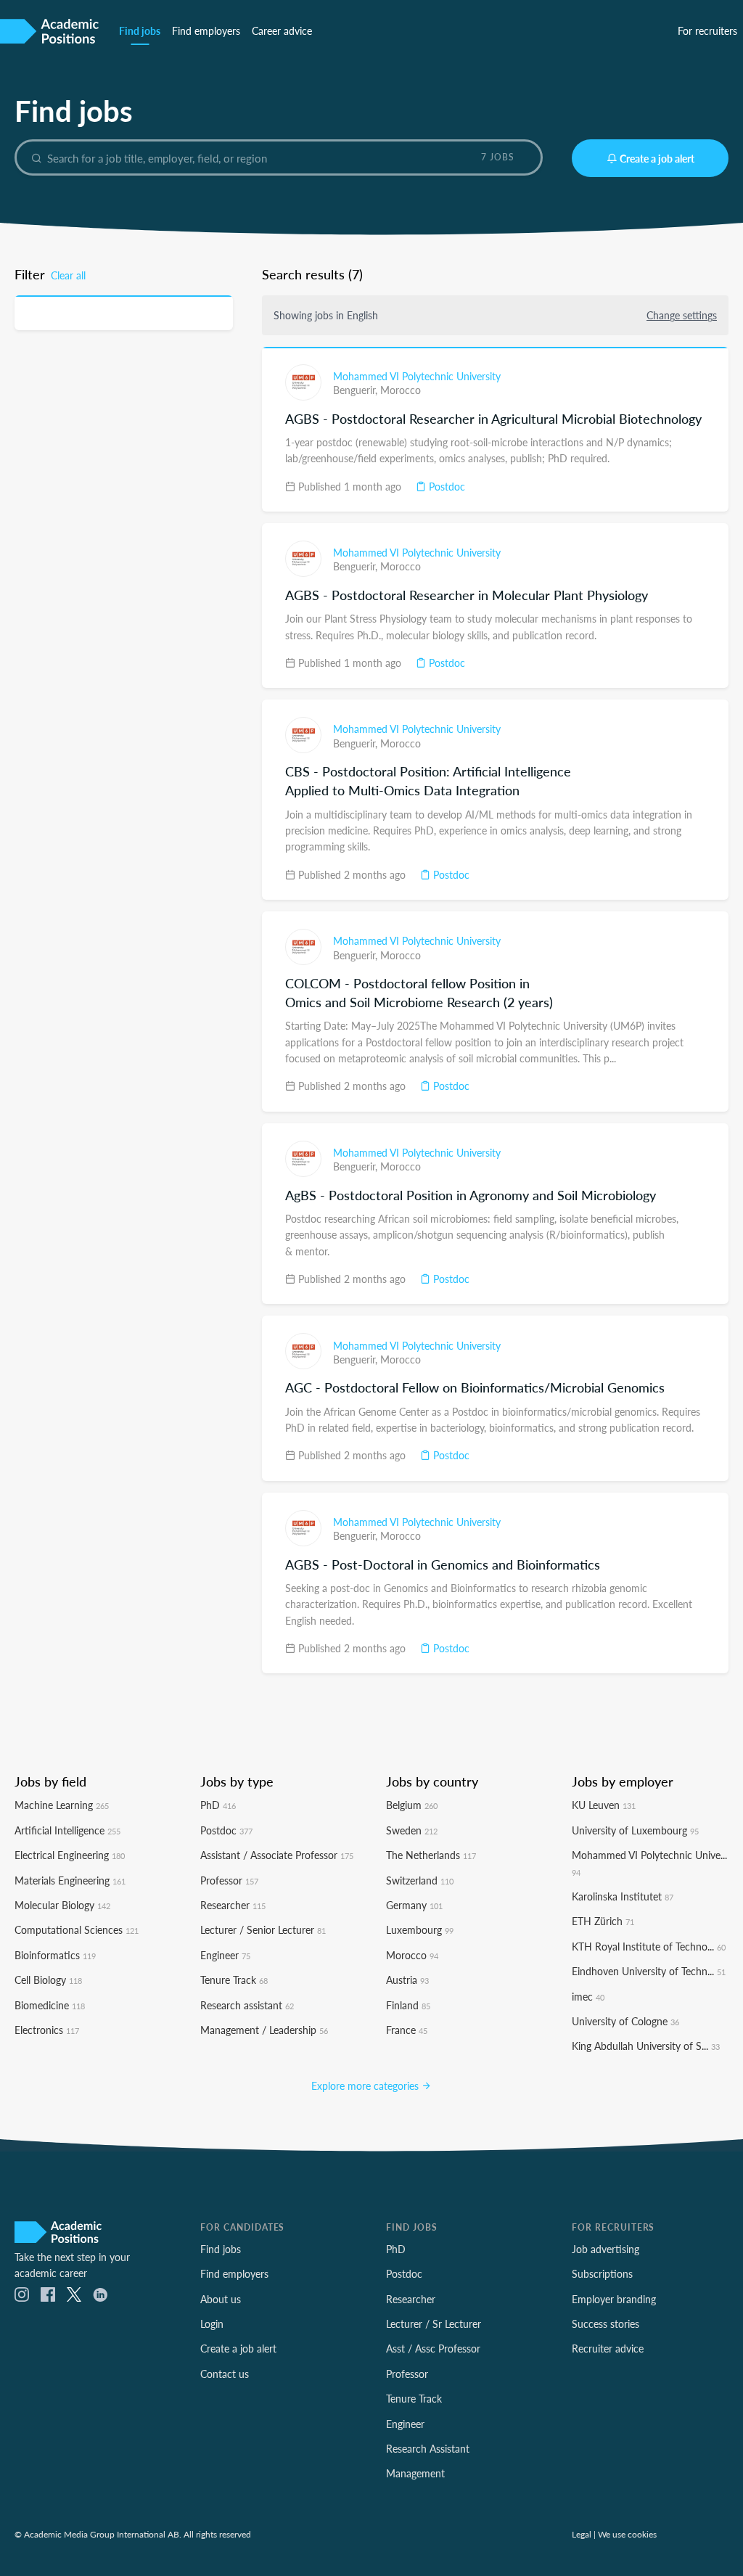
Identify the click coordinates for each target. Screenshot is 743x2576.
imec (588, 1996)
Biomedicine (50, 2005)
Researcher (233, 1905)
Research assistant (247, 2005)
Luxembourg (420, 1929)
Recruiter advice (608, 2348)
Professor (229, 1880)
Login (212, 2323)
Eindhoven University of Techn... (649, 1971)
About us (221, 2299)
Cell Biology (48, 1980)
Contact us (225, 2374)
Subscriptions (602, 2273)
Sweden (412, 1830)
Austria (407, 1980)
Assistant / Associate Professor (277, 1855)
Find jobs (140, 30)
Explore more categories (366, 2085)
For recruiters (707, 30)
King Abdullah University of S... (646, 2046)
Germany (414, 1905)
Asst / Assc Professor (433, 2348)
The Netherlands (431, 1855)
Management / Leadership (264, 2030)
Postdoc (446, 486)
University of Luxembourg (635, 1830)
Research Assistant (428, 2448)
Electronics (47, 2030)
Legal (582, 2534)
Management (415, 2473)
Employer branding (614, 2299)
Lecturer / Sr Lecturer (434, 2323)
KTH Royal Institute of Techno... (649, 1946)
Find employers (206, 30)
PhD (218, 1805)
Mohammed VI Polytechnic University (417, 376)
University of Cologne (625, 2021)
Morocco (401, 390)
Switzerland (420, 1880)
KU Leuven (604, 1805)
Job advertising (606, 2249)
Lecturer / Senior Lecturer (263, 1929)
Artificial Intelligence (67, 1830)
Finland (408, 2005)
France (407, 2030)
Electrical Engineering (70, 1855)
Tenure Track (234, 1980)
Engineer (225, 1955)
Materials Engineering (70, 1880)
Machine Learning (62, 1805)
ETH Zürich (603, 1921)
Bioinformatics (55, 1955)
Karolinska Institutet (623, 1896)
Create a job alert (657, 158)
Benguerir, (357, 390)
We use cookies (627, 2534)
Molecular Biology (62, 1905)
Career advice (282, 30)
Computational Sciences (77, 1929)
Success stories (606, 2323)
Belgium (412, 1805)
